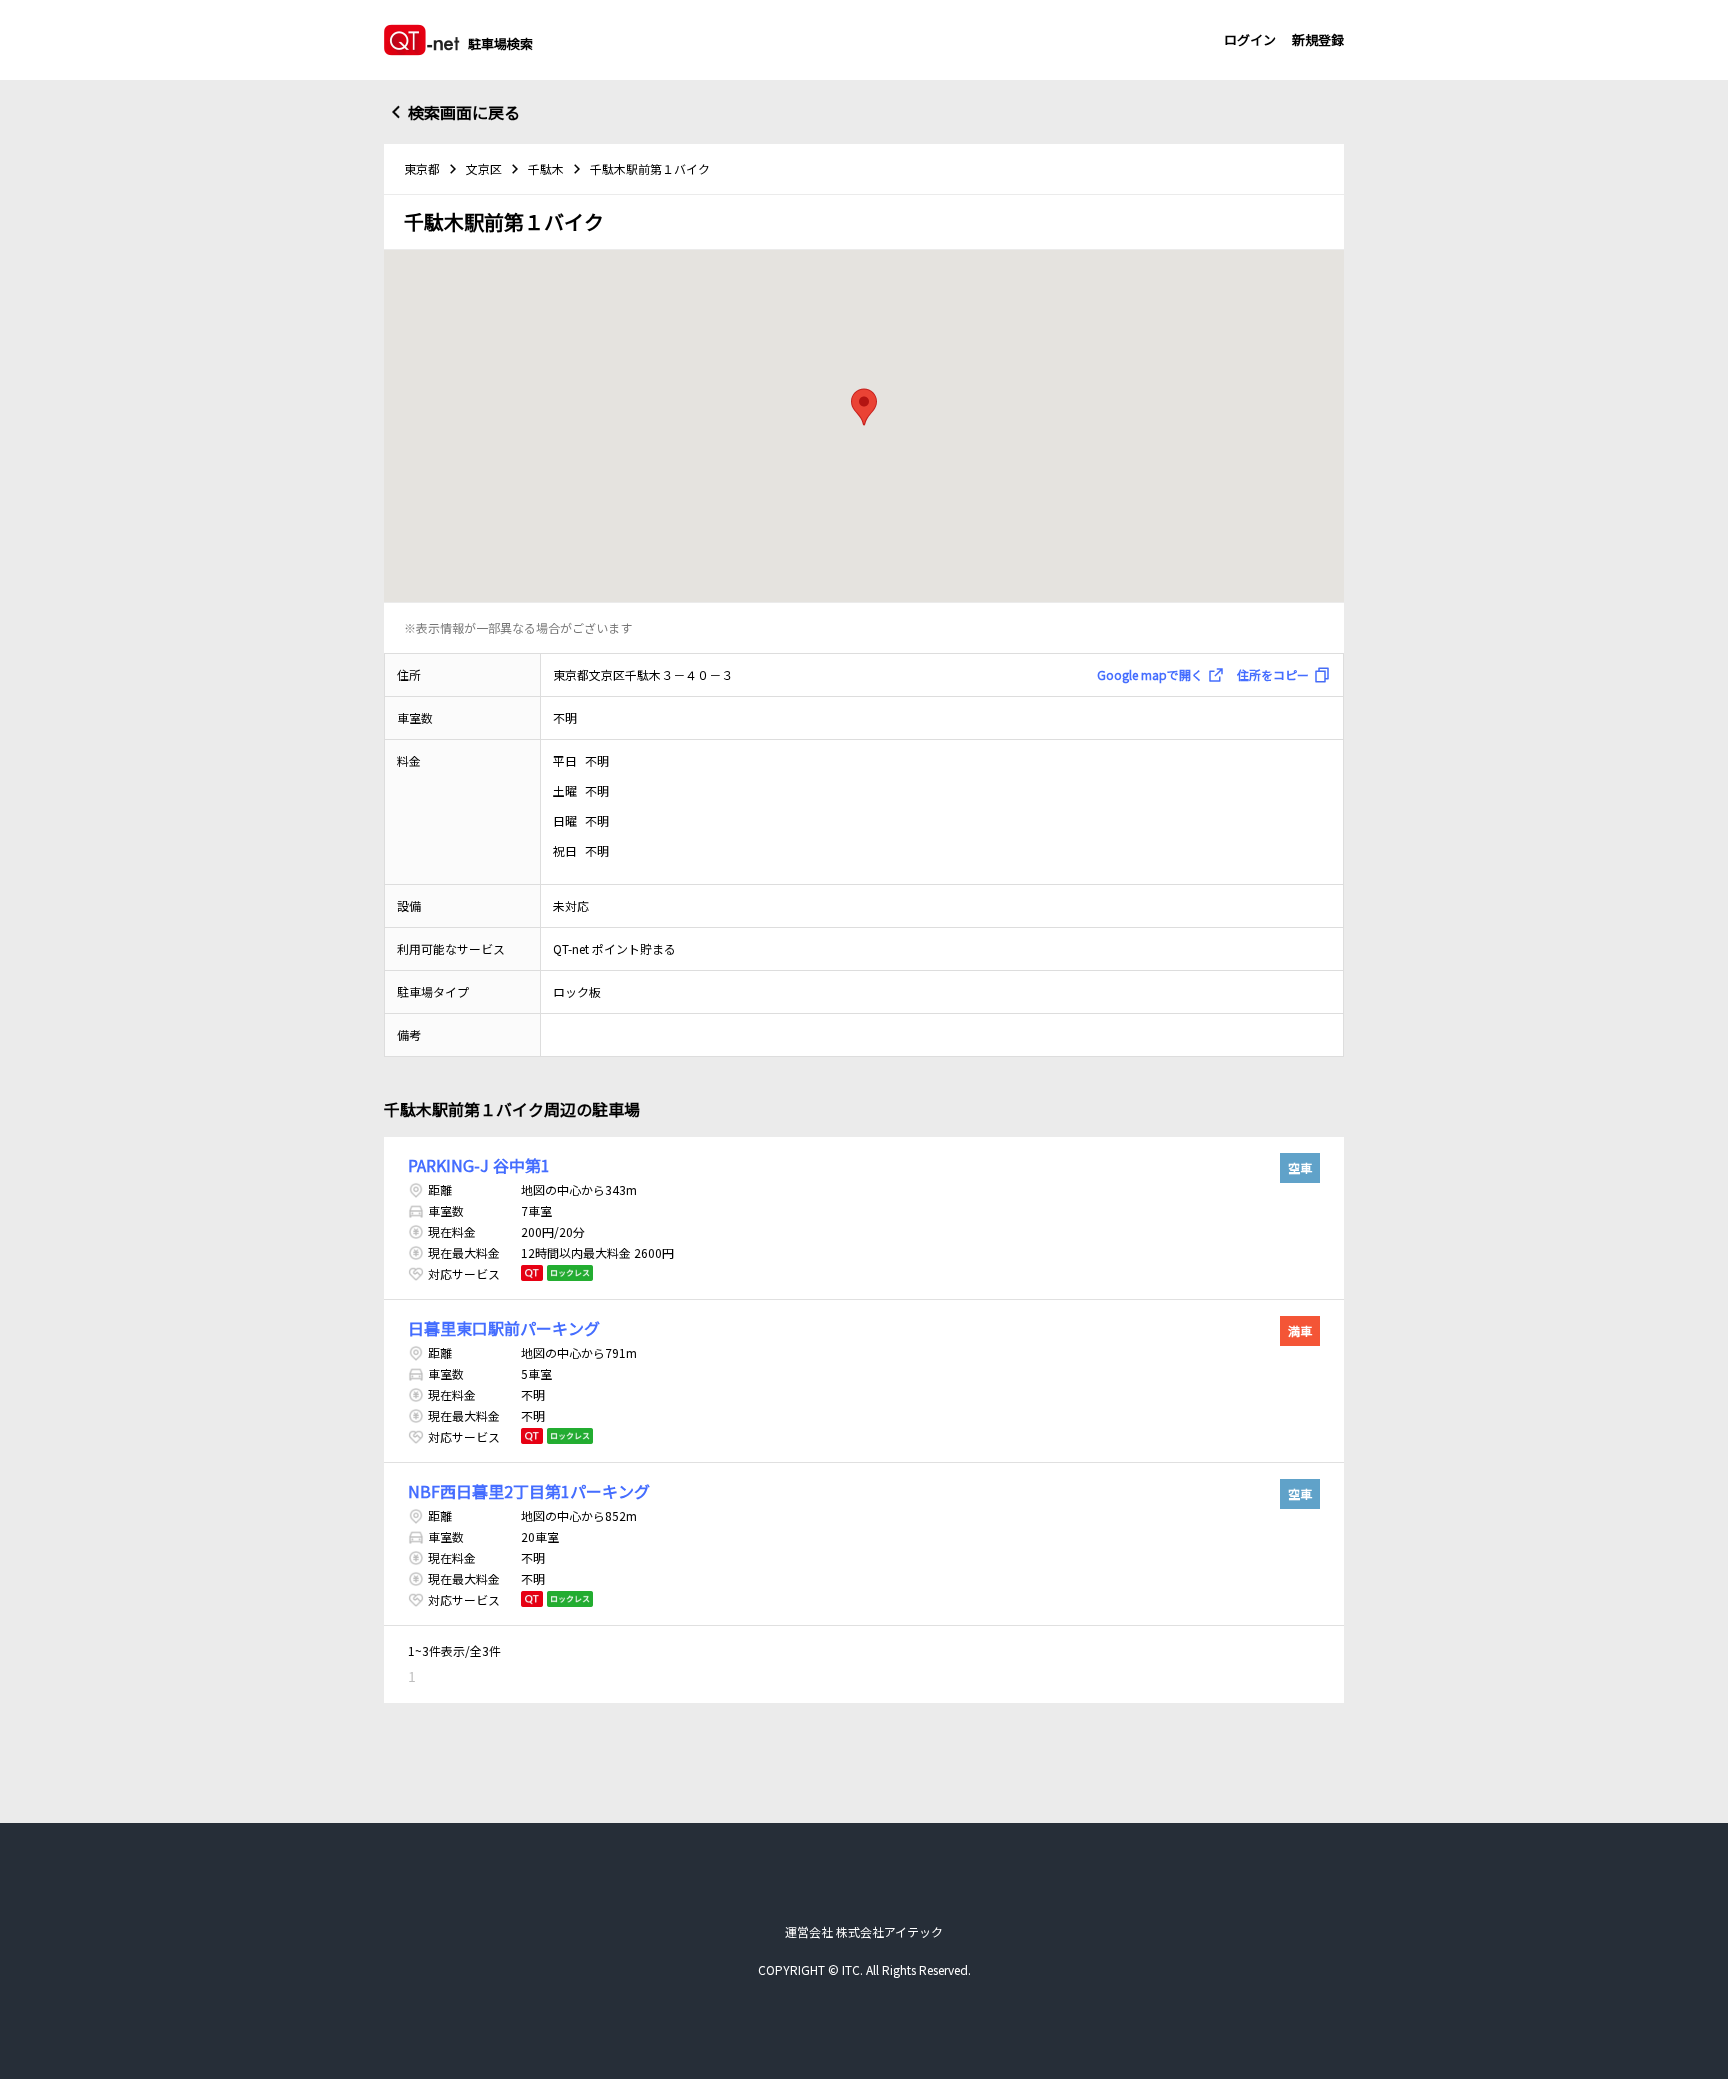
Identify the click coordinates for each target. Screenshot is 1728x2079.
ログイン (1250, 39)
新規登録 (1318, 39)
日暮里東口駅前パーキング (504, 1328)
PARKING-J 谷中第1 (479, 1165)
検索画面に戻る (464, 112)
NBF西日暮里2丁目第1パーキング (529, 1491)
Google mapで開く (1150, 674)
